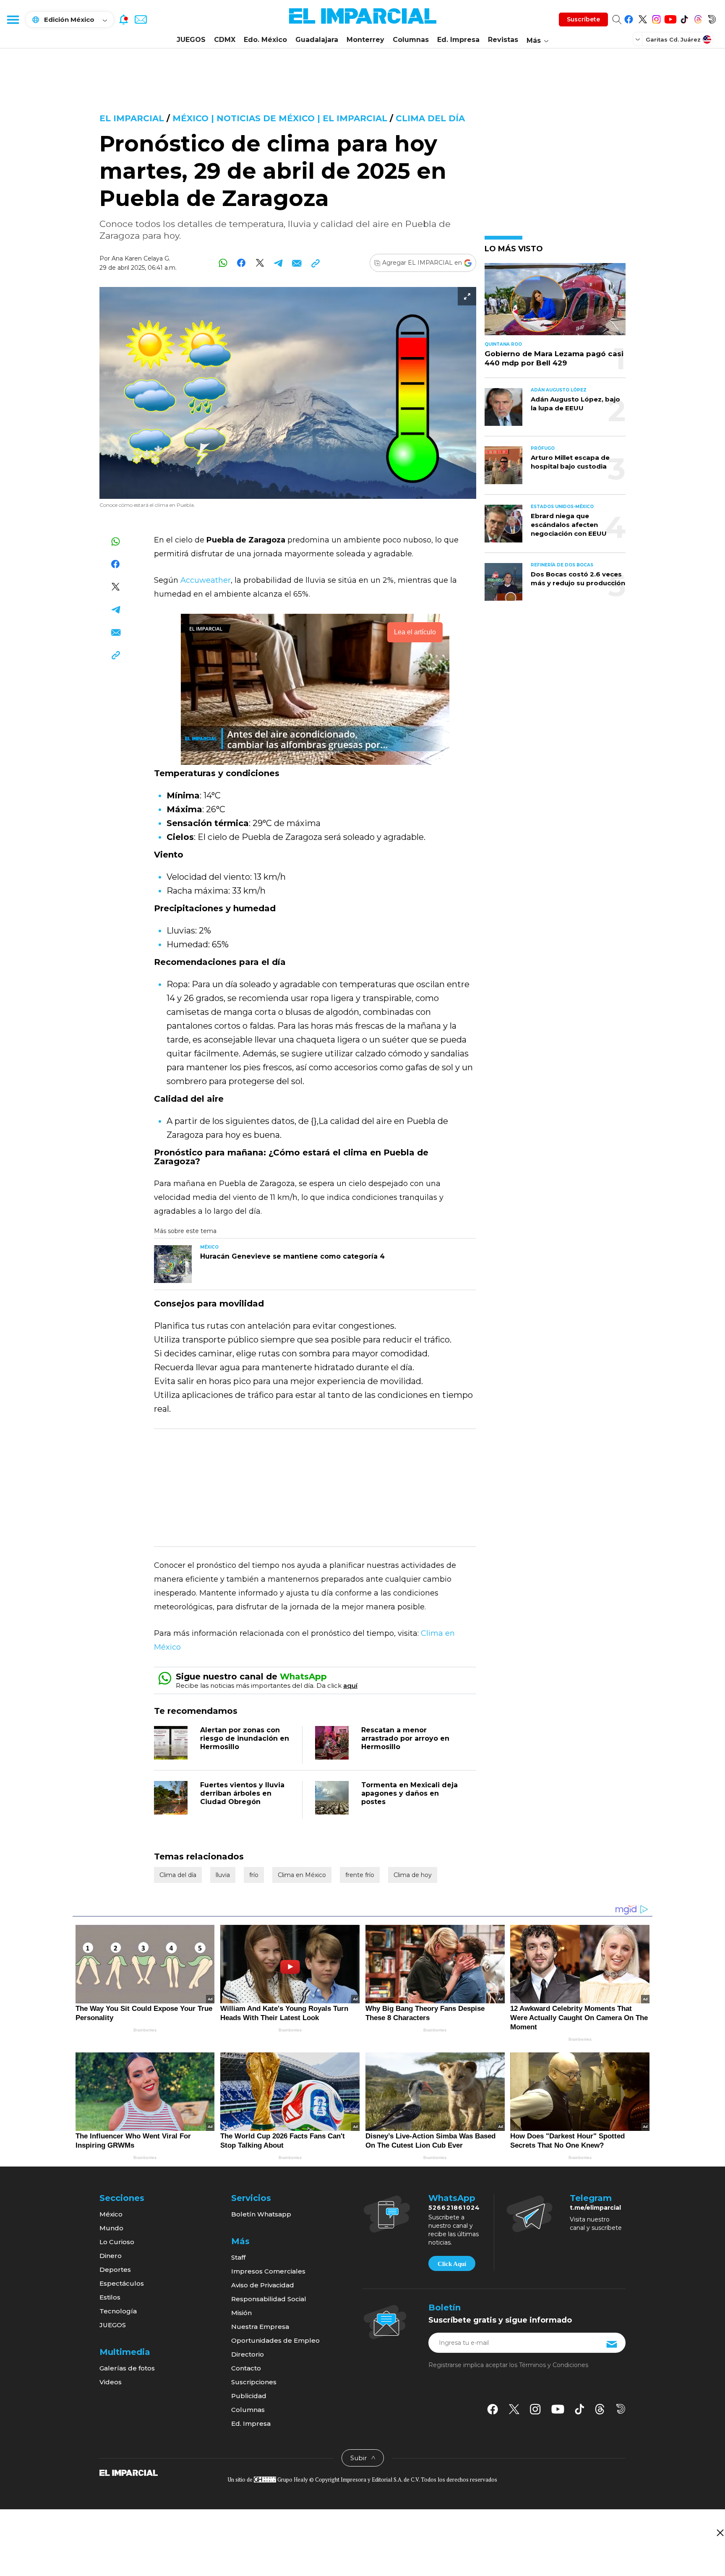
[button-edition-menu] (639, 39)
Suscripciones (254, 2382)
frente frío (360, 1875)
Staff (238, 2257)
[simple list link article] (555, 303)
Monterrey (365, 40)
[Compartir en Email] (297, 263)
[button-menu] (13, 19)
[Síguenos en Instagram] (656, 18)
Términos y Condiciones (554, 2365)
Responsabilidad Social (269, 2299)
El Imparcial (132, 118)
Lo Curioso (117, 2242)
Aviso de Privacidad (263, 2285)
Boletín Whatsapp (261, 2214)
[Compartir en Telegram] (278, 263)
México (111, 2214)
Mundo (111, 2228)
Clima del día (430, 118)
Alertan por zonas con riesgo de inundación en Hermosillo (245, 1738)
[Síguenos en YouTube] (670, 18)
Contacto (246, 2368)
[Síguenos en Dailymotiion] (621, 2409)
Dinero (111, 2256)
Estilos (110, 2297)
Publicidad (249, 2396)
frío (254, 1875)
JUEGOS (191, 40)
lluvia (223, 1875)
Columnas (411, 40)
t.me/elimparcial (595, 2208)
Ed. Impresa (458, 40)
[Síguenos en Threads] (698, 18)
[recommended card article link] (173, 1264)
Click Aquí (452, 2264)
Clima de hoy (413, 1875)
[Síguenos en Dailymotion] (712, 18)
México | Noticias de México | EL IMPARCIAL (280, 118)
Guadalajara (317, 40)
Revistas (503, 40)
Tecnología (118, 2311)
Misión (241, 2313)
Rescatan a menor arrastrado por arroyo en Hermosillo (405, 1738)
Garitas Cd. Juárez (673, 39)
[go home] (129, 2472)
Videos (111, 2382)
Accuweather (206, 580)
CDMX (225, 40)
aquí (350, 1686)
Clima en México (302, 1875)
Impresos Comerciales (268, 2271)
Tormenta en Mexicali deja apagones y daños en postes (409, 1793)
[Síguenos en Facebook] (629, 18)
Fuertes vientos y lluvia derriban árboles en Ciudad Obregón (242, 1793)
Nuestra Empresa (260, 2327)
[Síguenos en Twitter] (643, 18)
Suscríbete (583, 19)
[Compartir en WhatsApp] (223, 263)
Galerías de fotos (127, 2368)
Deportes (115, 2270)
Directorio (248, 2354)
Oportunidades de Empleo (275, 2340)
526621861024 (454, 2208)
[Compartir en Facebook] (241, 263)
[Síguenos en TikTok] (684, 18)
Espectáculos (122, 2283)
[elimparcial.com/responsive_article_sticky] (720, 2533)
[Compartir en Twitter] (260, 263)
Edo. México (265, 40)
